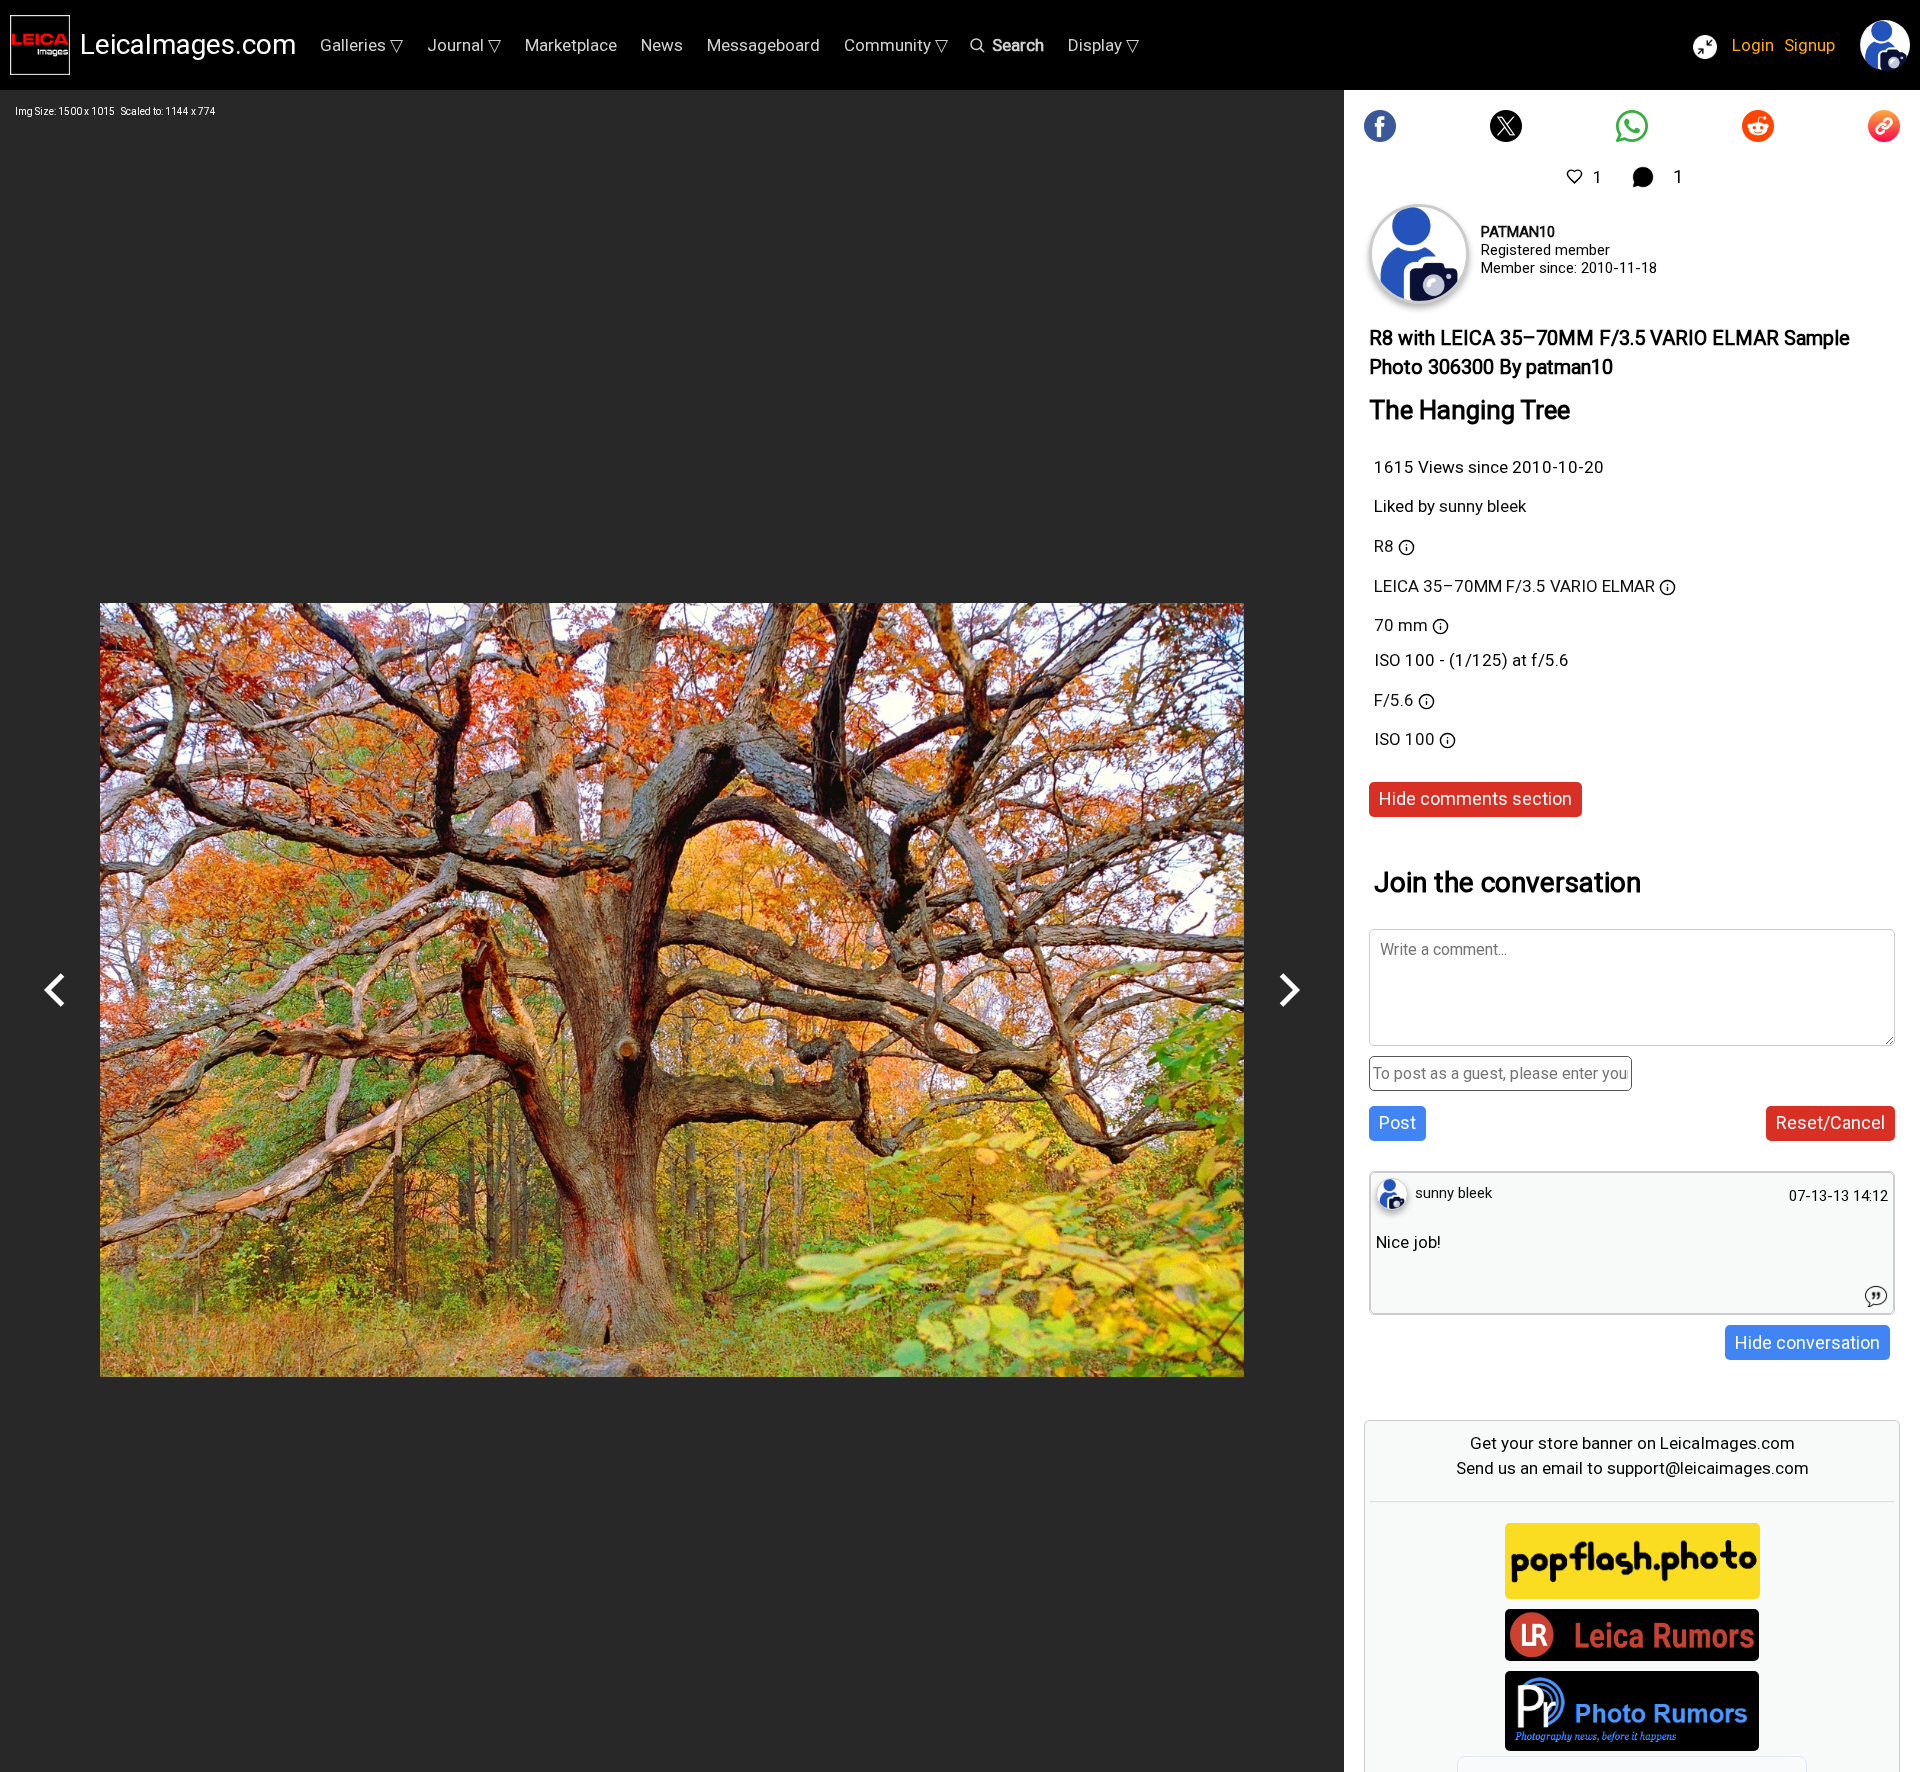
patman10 (1518, 232)
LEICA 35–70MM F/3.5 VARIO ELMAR (1514, 586)
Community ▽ (896, 45)
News (662, 45)
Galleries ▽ (361, 45)
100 (1422, 739)
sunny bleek (1482, 506)
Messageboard (763, 45)
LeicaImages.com (188, 44)
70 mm (1401, 625)
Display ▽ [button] (1103, 45)
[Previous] (55, 1014)
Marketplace (571, 45)
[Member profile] (1419, 254)
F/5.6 (1394, 700)
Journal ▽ (464, 45)
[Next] (1289, 1014)
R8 (1384, 546)
